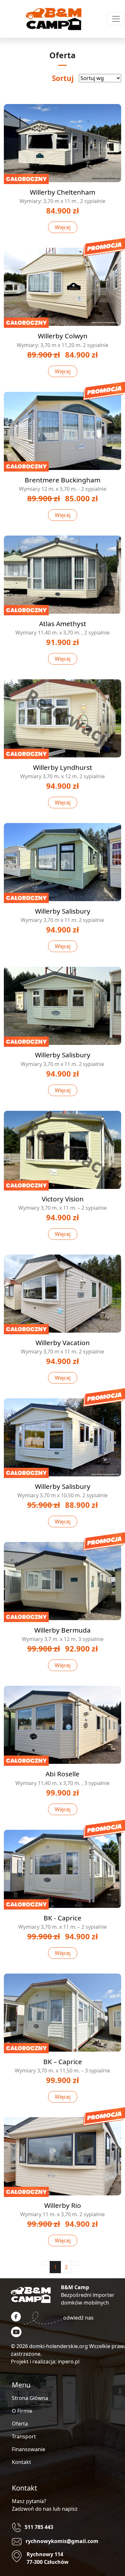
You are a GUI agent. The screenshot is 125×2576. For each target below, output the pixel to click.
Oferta (20, 2424)
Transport (24, 2436)
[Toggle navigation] (116, 19)
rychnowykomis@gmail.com (62, 2541)
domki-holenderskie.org (58, 2346)
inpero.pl (69, 2362)
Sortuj (63, 78)
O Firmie (22, 2411)
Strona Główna (30, 2398)
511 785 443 (39, 2527)
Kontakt (21, 2462)
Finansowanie (29, 2449)
